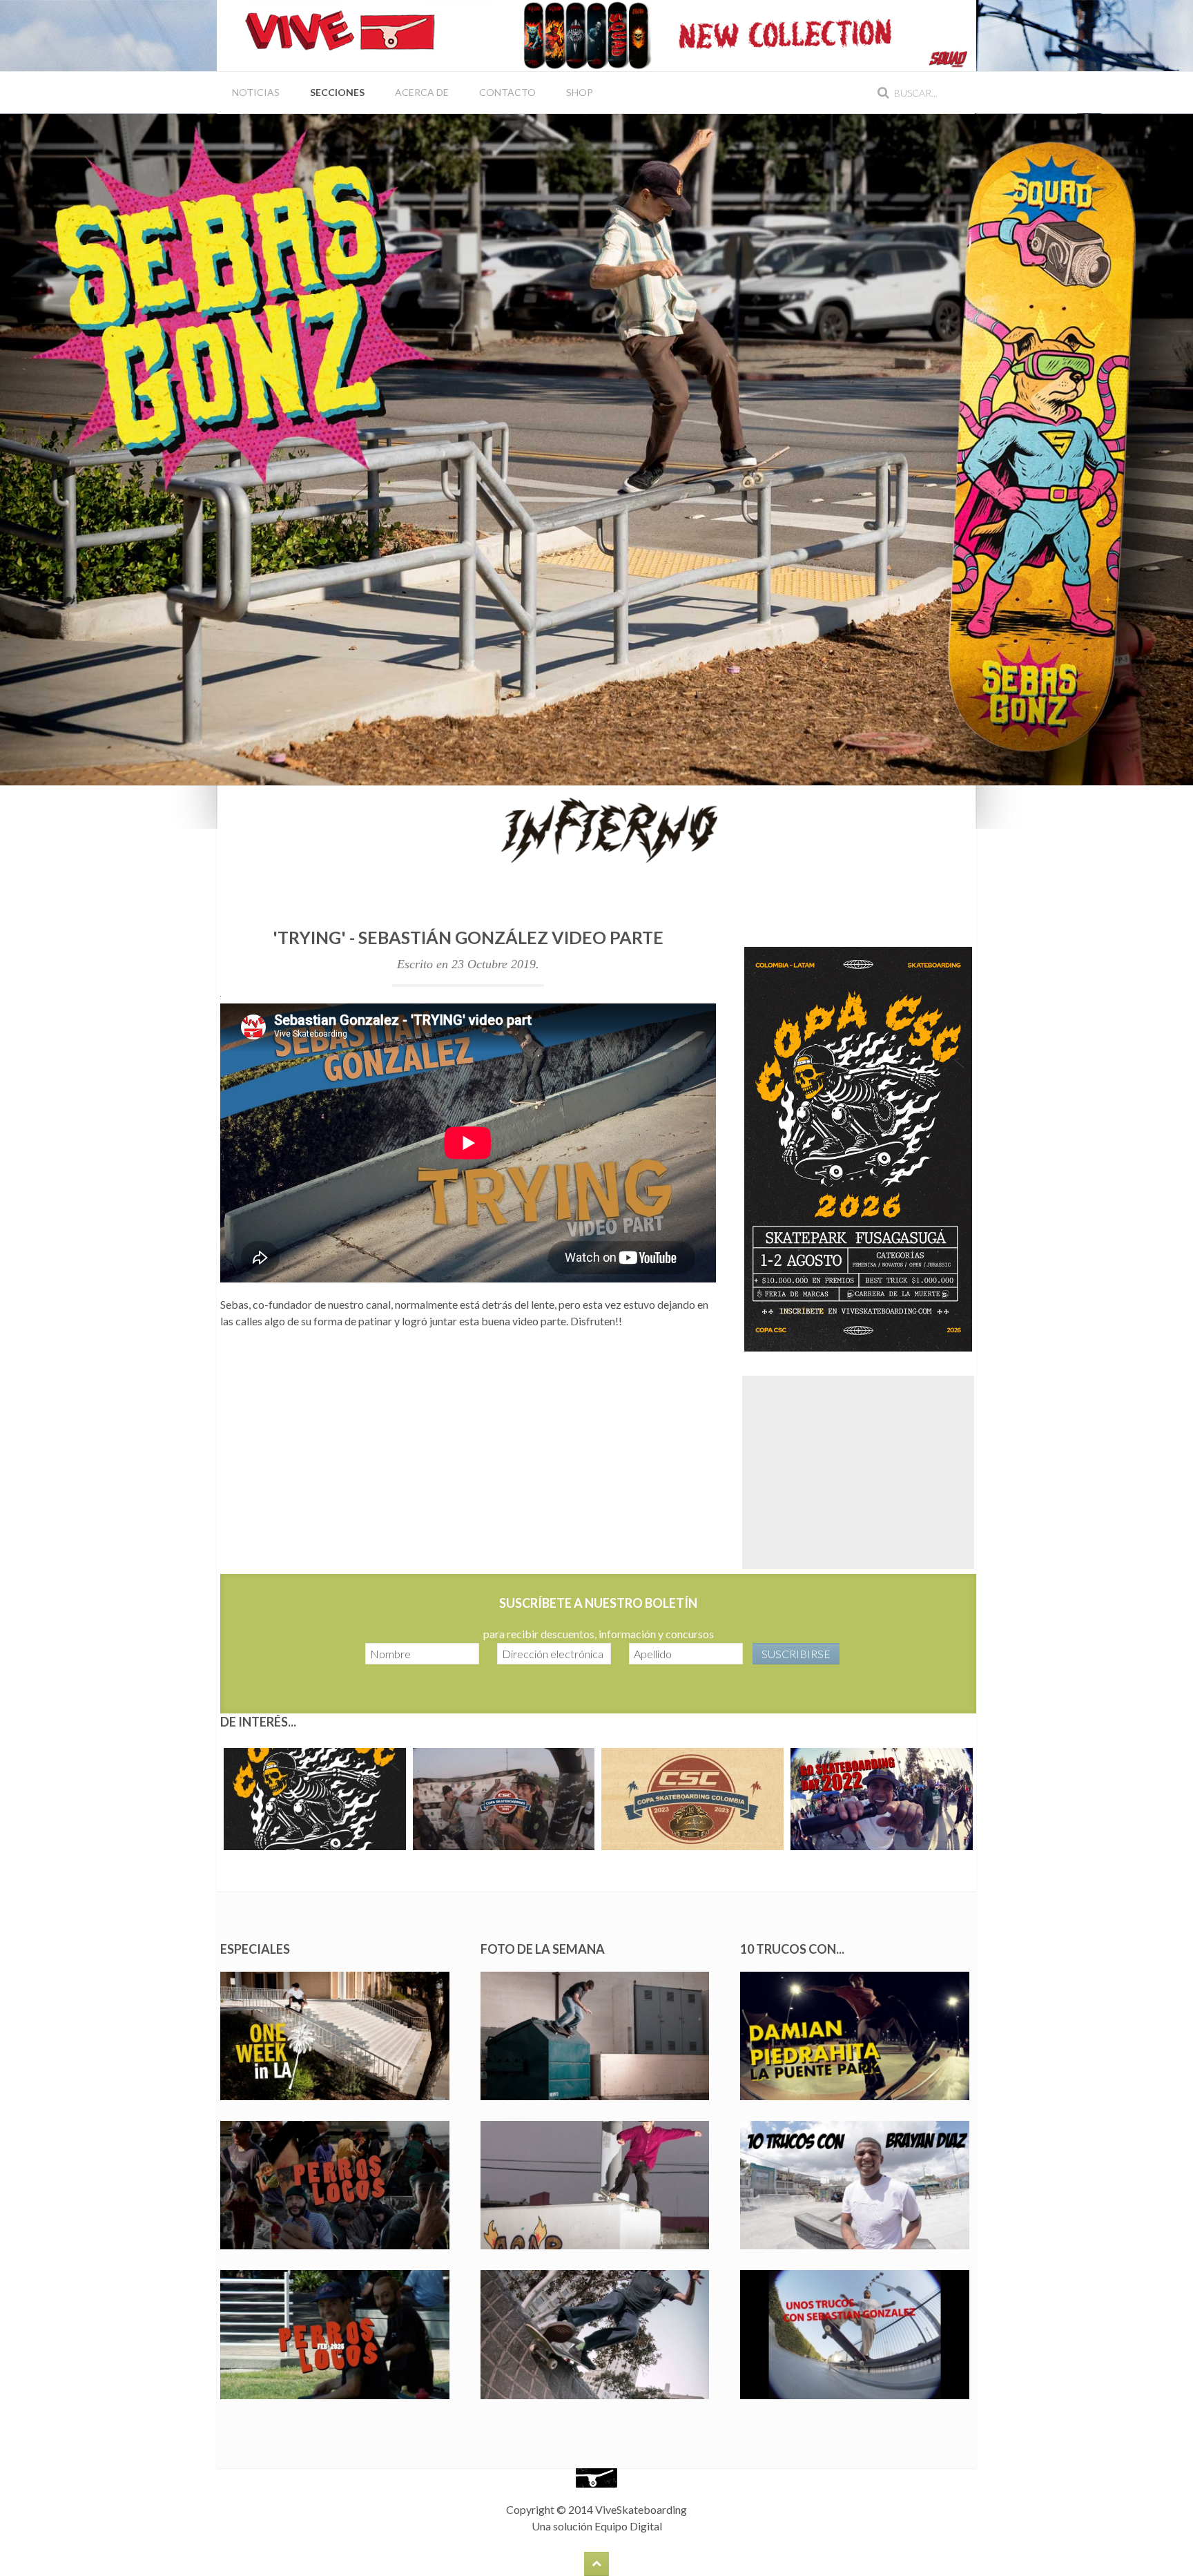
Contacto (507, 92)
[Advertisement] (858, 1472)
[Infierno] (596, 828)
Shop (580, 92)
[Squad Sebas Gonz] (596, 448)
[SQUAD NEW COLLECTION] (735, 34)
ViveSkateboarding (641, 2509)
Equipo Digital (628, 2526)
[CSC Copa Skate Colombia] (858, 1147)
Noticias (256, 92)
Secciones (337, 92)
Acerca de (422, 92)
